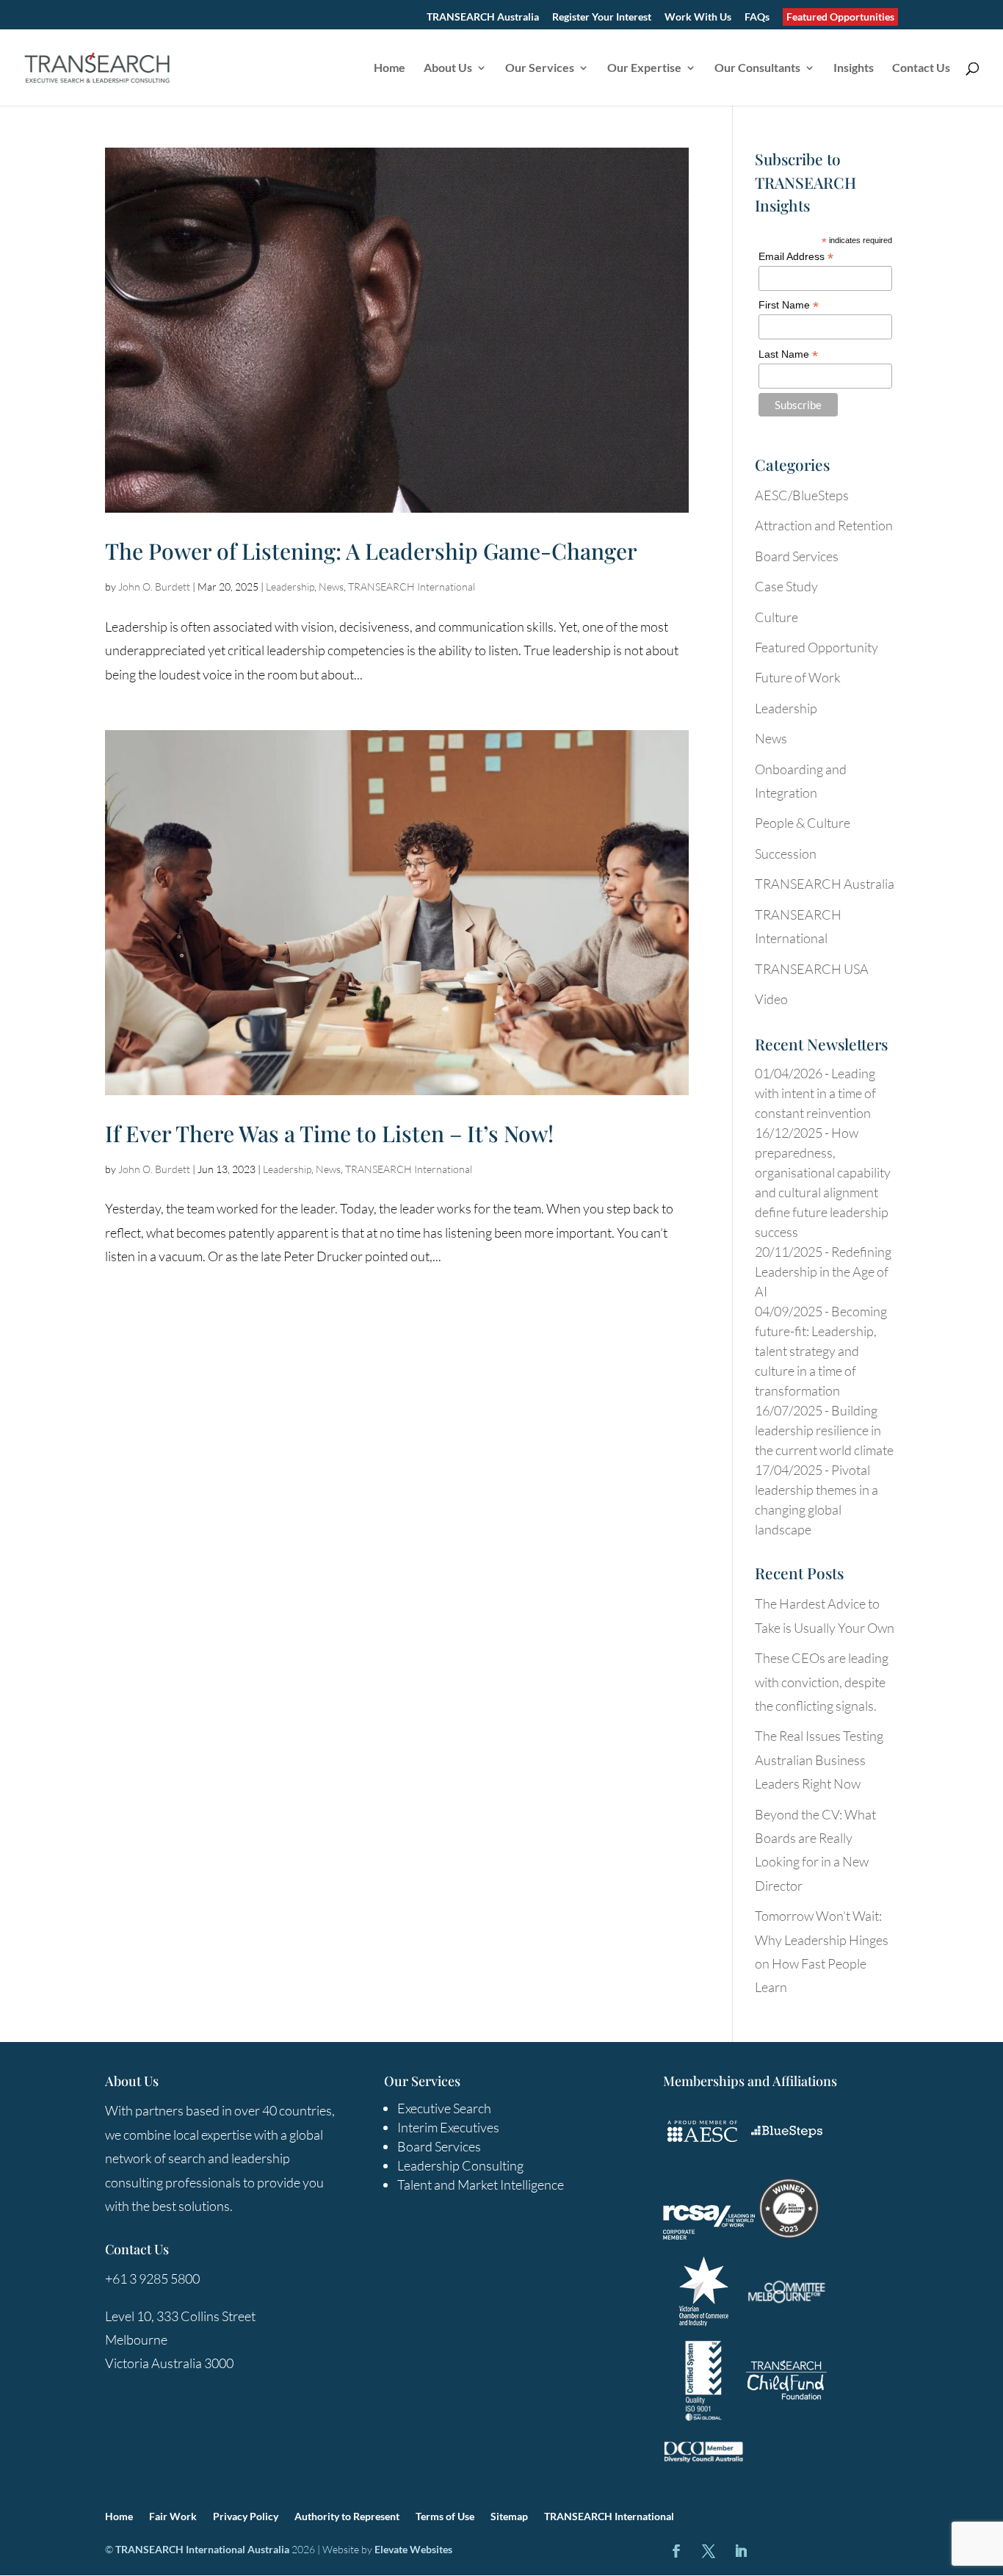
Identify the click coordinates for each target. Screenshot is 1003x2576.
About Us (448, 68)
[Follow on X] (709, 2551)
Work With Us (698, 17)
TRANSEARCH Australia (483, 17)
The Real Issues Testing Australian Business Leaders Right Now (819, 1760)
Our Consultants (757, 68)
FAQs (757, 17)
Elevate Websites (413, 2549)
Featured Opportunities (840, 17)
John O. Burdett (154, 587)
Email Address (796, 257)
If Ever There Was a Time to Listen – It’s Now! (329, 1133)
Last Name (788, 354)
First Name (789, 305)
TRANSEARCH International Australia (202, 2549)
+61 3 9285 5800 (152, 2279)
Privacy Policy (246, 2517)
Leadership (290, 587)
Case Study (786, 586)
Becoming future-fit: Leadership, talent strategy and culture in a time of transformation (821, 1351)
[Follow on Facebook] (676, 2551)
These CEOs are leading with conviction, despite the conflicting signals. (822, 1682)
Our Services (540, 68)
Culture (776, 617)
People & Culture (803, 823)
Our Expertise (644, 68)
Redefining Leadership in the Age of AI (823, 1271)
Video (771, 999)
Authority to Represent (347, 2517)
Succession (786, 854)
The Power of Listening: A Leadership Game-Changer (371, 551)
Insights (854, 68)
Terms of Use (445, 2517)
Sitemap (509, 2517)
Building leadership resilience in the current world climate (824, 1430)
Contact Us (921, 68)
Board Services (797, 556)
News (331, 587)
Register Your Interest (602, 17)
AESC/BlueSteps (802, 495)
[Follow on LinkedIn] (741, 2551)
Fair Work (173, 2517)
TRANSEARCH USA (812, 969)
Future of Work (798, 677)
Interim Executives (448, 2127)
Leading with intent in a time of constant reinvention (815, 1093)
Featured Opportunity (816, 647)
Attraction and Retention (824, 525)
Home (390, 68)
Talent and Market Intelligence (481, 2184)
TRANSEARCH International (412, 587)
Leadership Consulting (460, 2165)
